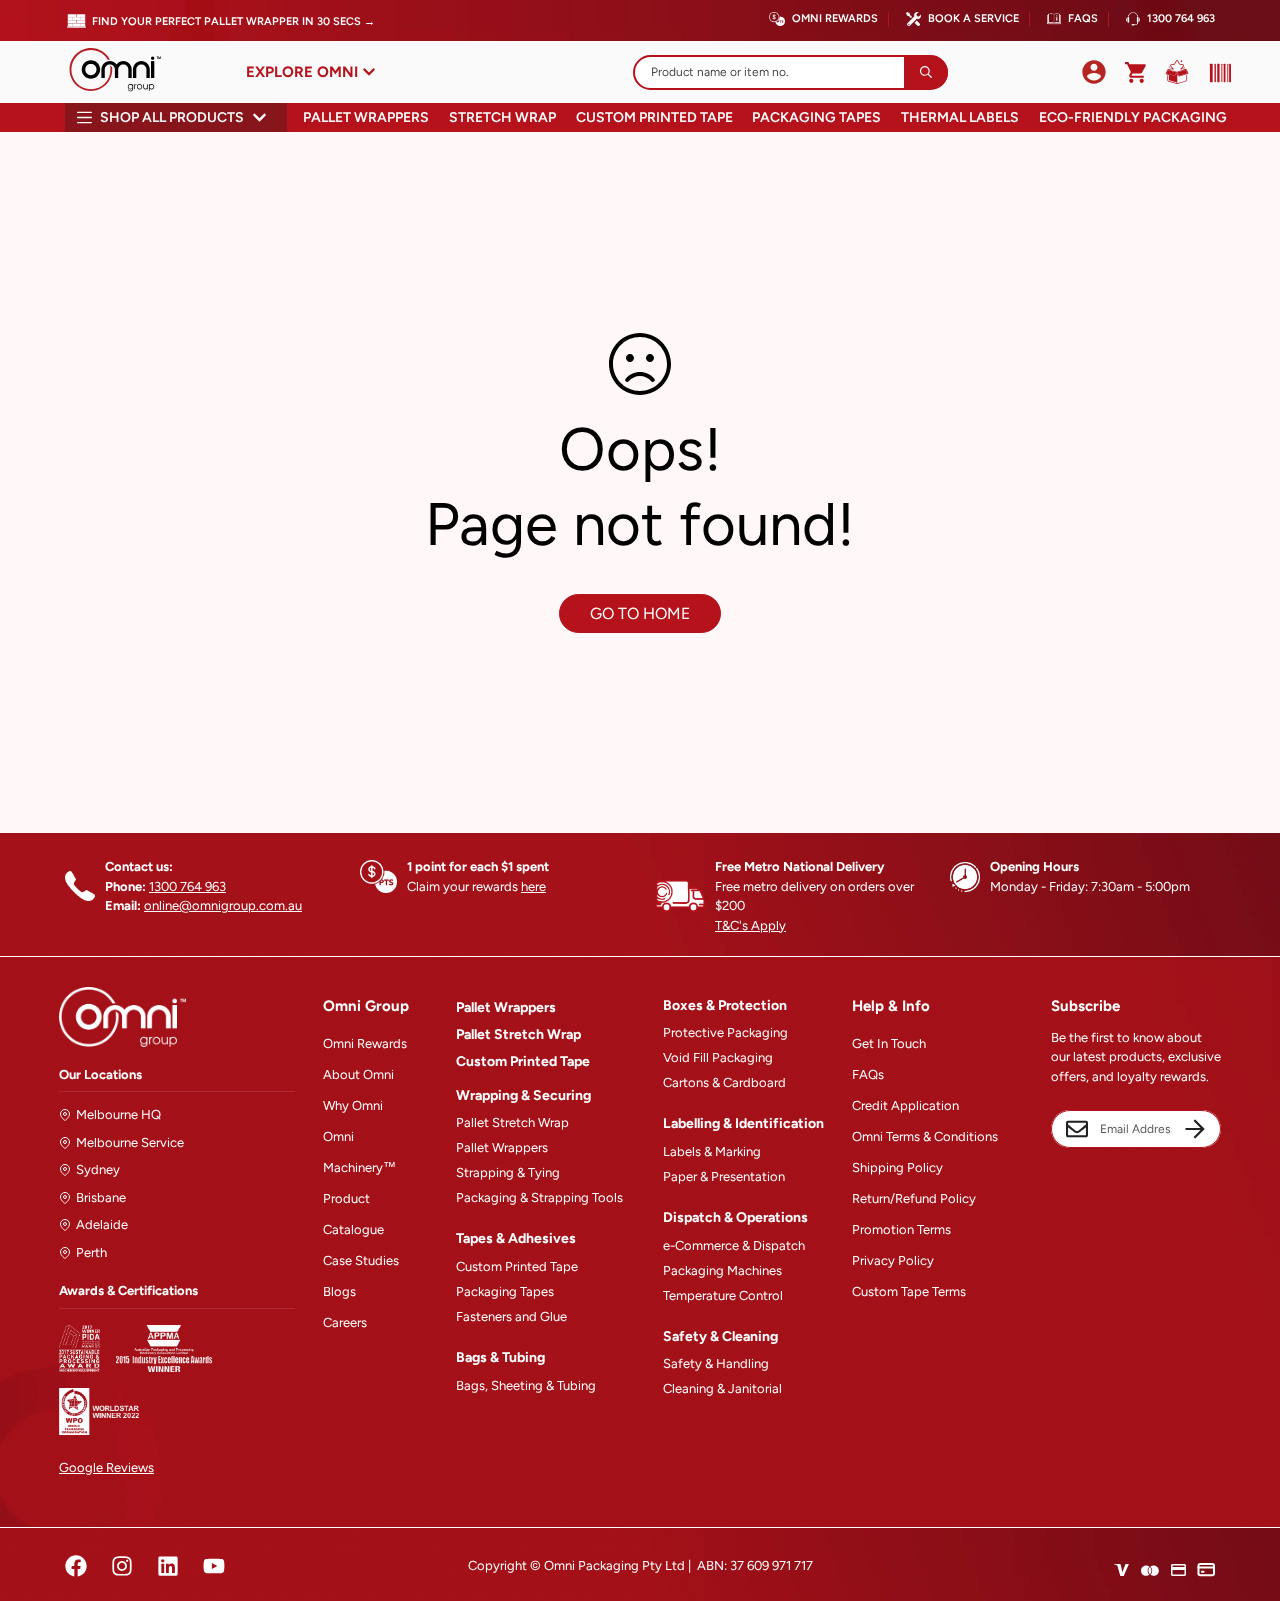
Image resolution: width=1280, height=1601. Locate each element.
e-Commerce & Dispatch (734, 1245)
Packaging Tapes (816, 117)
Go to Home (640, 613)
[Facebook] (76, 1566)
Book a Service (973, 18)
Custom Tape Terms (909, 1291)
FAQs (1083, 18)
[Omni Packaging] (125, 72)
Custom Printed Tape (654, 117)
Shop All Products (172, 117)
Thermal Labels (960, 117)
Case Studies (361, 1260)
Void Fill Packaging (718, 1057)
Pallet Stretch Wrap (518, 1034)
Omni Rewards (835, 18)
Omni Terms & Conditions (925, 1136)
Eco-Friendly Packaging (1133, 117)
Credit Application (905, 1105)
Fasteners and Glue (511, 1316)
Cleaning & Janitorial (722, 1388)
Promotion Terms (901, 1229)
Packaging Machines (722, 1270)
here (533, 886)
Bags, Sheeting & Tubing (526, 1385)
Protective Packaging (725, 1032)
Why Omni (353, 1105)
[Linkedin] (168, 1566)
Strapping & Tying (508, 1172)
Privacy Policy (893, 1260)
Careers (345, 1322)
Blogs (339, 1291)
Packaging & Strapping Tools (539, 1197)
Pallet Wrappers (366, 117)
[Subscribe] (1195, 1129)
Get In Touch (889, 1043)
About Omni (358, 1074)
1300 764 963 (1181, 18)
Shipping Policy (897, 1167)
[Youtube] (214, 1566)
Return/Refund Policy (914, 1198)
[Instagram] (122, 1566)
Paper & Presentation (724, 1176)
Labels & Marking (712, 1151)
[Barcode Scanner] (1216, 73)
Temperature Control (723, 1295)
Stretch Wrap (502, 117)
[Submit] (926, 72)
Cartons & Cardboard (724, 1082)
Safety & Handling (716, 1363)
